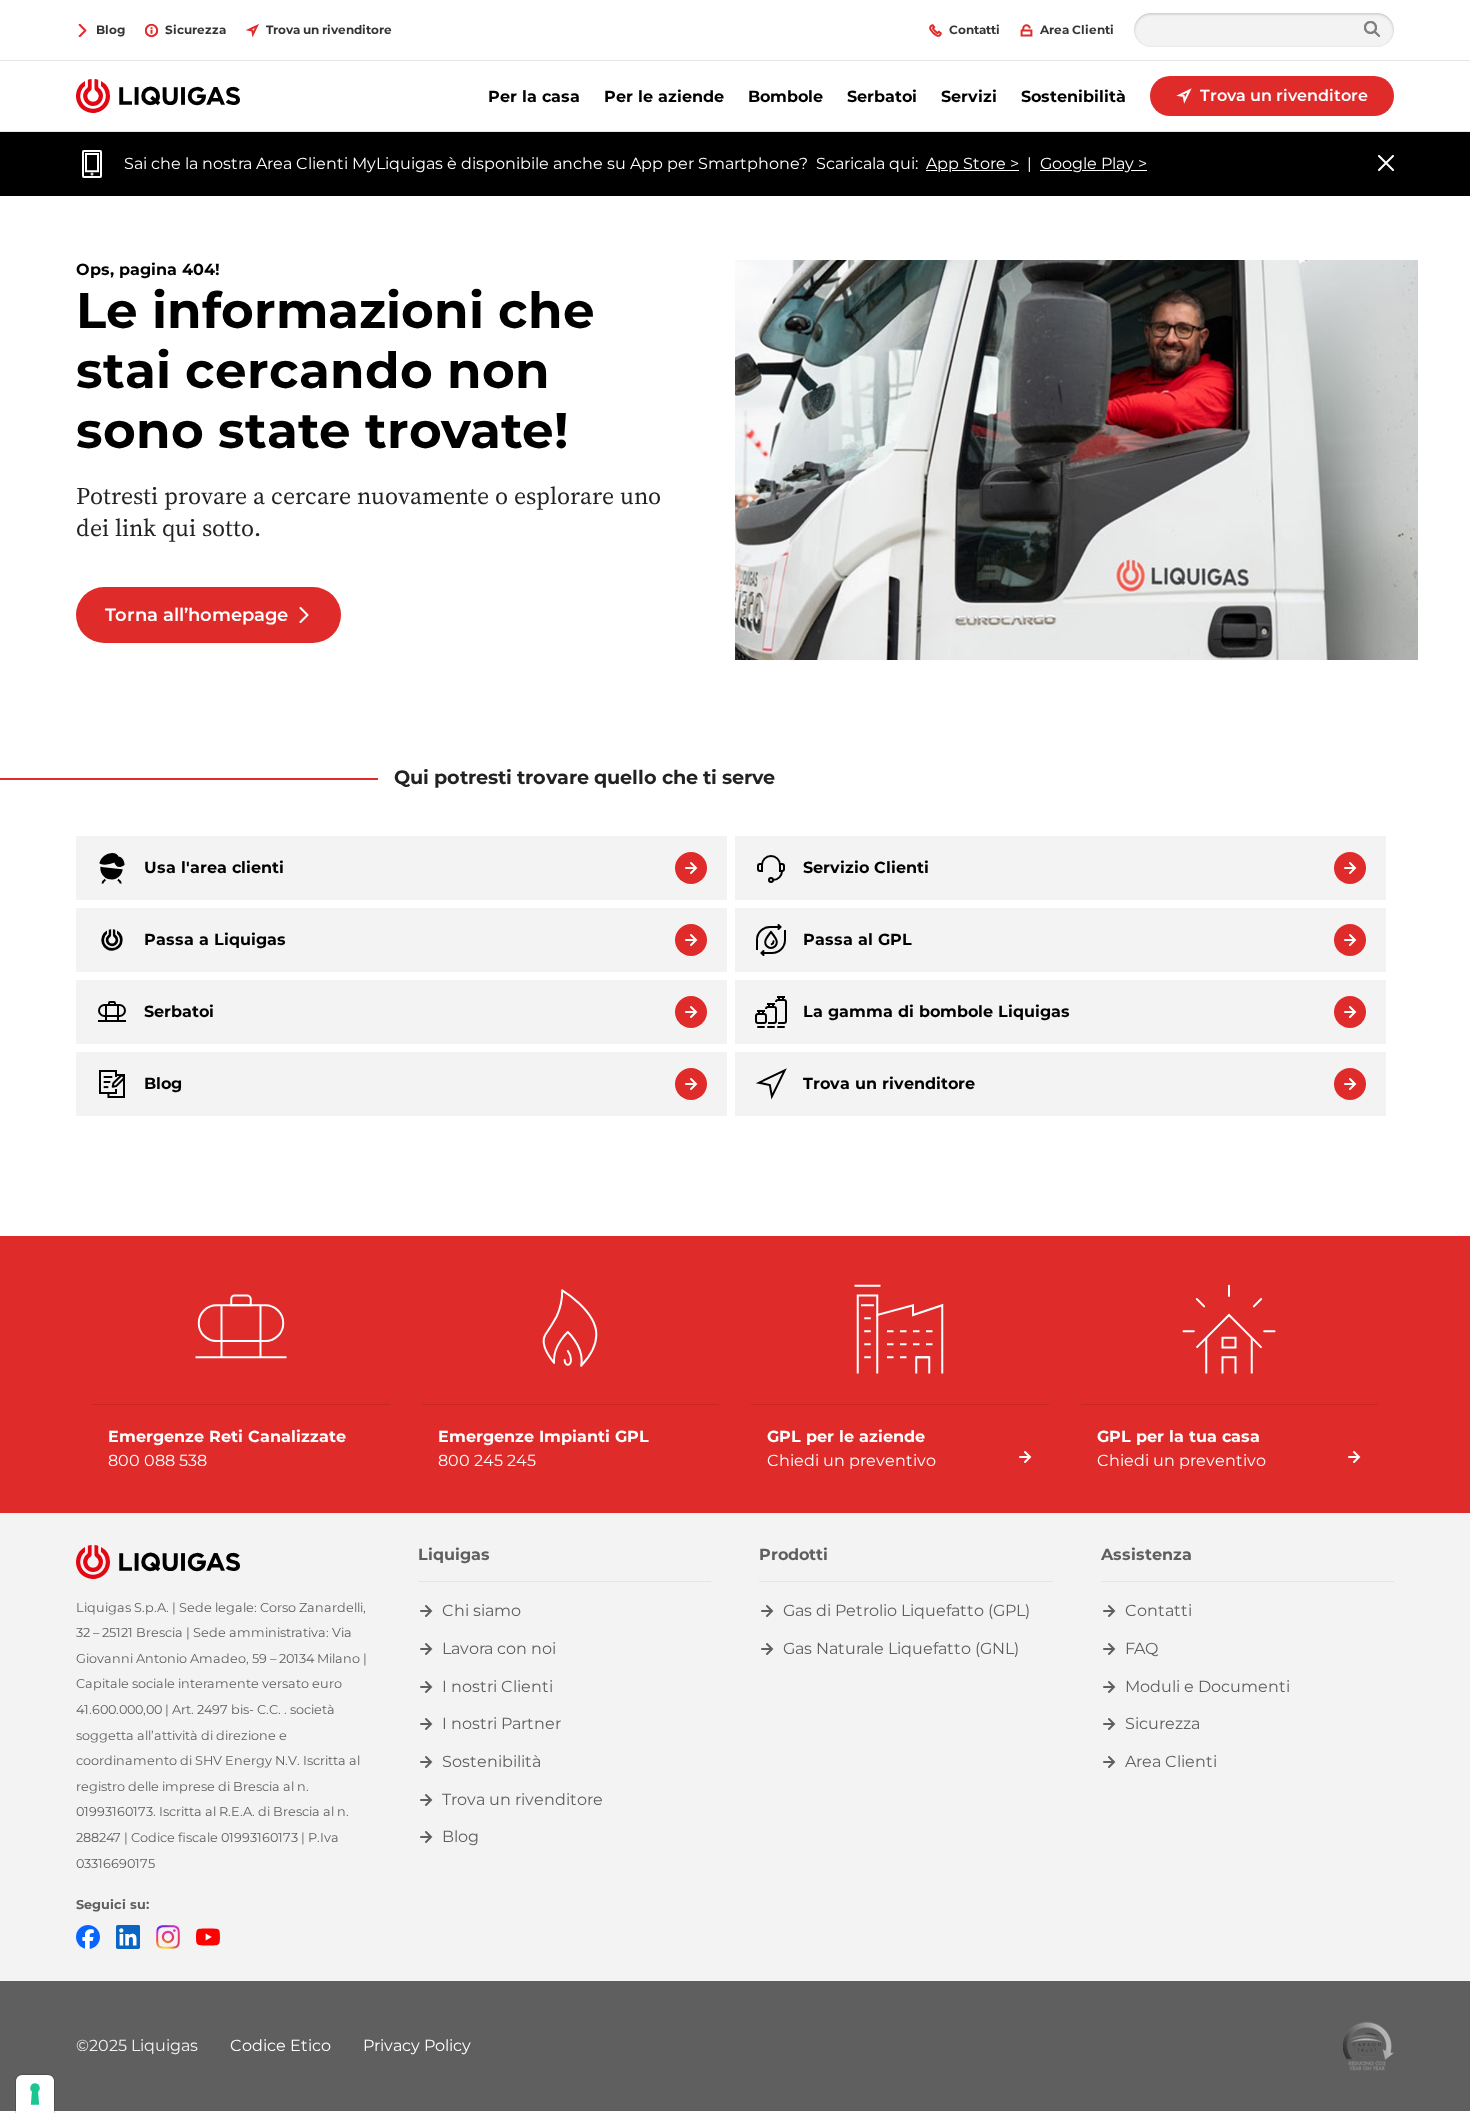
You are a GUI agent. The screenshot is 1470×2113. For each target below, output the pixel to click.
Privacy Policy (417, 2045)
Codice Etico (280, 2045)
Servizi (969, 96)
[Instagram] (168, 1935)
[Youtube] (208, 1935)
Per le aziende (664, 96)
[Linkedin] (128, 1935)
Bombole (785, 96)
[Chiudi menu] (1386, 164)
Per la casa (534, 96)
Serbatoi (882, 96)
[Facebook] (88, 1935)
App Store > (972, 163)
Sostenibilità (1073, 96)
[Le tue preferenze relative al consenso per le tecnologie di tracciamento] (35, 2094)
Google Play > (1093, 163)
